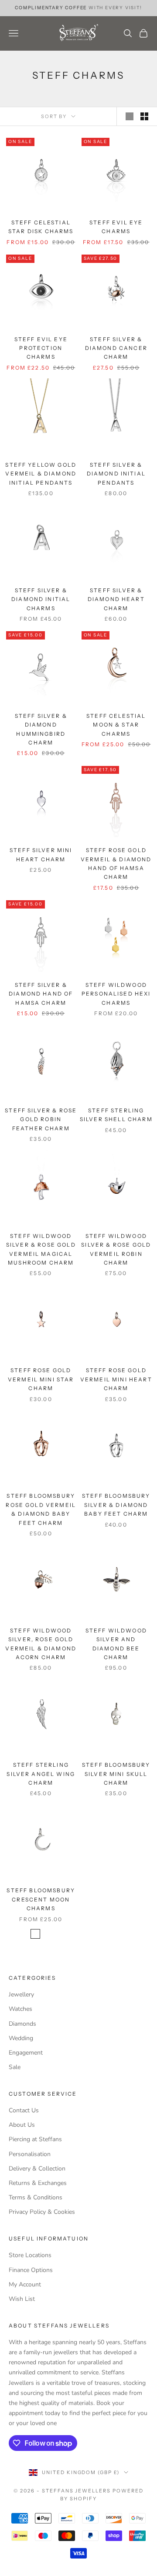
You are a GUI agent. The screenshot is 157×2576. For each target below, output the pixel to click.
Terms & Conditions (36, 2197)
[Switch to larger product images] (130, 116)
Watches (20, 2009)
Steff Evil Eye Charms (116, 227)
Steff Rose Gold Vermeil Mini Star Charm (41, 1379)
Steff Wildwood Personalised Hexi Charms (116, 994)
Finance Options (31, 2270)
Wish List (22, 2299)
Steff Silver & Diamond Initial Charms (41, 599)
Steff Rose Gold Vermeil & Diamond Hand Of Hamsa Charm (116, 863)
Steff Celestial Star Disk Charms (41, 227)
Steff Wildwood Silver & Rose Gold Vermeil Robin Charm (116, 1249)
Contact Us (24, 2110)
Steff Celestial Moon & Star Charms (116, 725)
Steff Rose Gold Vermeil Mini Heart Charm (116, 1379)
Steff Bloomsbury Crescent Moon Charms (41, 1899)
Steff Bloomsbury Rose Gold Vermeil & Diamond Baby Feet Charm (41, 1509)
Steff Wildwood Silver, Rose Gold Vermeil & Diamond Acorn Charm (41, 1644)
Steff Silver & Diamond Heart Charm (116, 599)
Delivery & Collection (37, 2169)
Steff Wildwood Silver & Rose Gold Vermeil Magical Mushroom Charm (41, 1249)
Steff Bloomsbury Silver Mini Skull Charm (116, 1774)
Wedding (21, 2038)
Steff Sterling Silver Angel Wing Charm (41, 1774)
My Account (25, 2284)
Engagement (26, 2053)
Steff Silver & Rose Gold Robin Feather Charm (41, 1119)
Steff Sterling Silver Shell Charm (116, 1115)
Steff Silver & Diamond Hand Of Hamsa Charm (41, 994)
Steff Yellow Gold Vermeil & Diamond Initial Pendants (41, 474)
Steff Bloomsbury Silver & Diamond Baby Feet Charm (116, 1505)
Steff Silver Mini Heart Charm (41, 855)
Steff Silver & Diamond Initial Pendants (116, 474)
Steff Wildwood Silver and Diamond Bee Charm (116, 1644)
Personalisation (30, 2154)
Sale (15, 2067)
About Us (22, 2125)
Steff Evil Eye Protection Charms (41, 348)
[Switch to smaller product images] (144, 116)
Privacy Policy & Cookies (42, 2212)
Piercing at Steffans (35, 2139)
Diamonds (22, 2024)
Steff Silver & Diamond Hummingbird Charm (41, 729)
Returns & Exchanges (38, 2183)
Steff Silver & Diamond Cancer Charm (116, 348)
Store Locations (30, 2255)
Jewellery (21, 1994)
